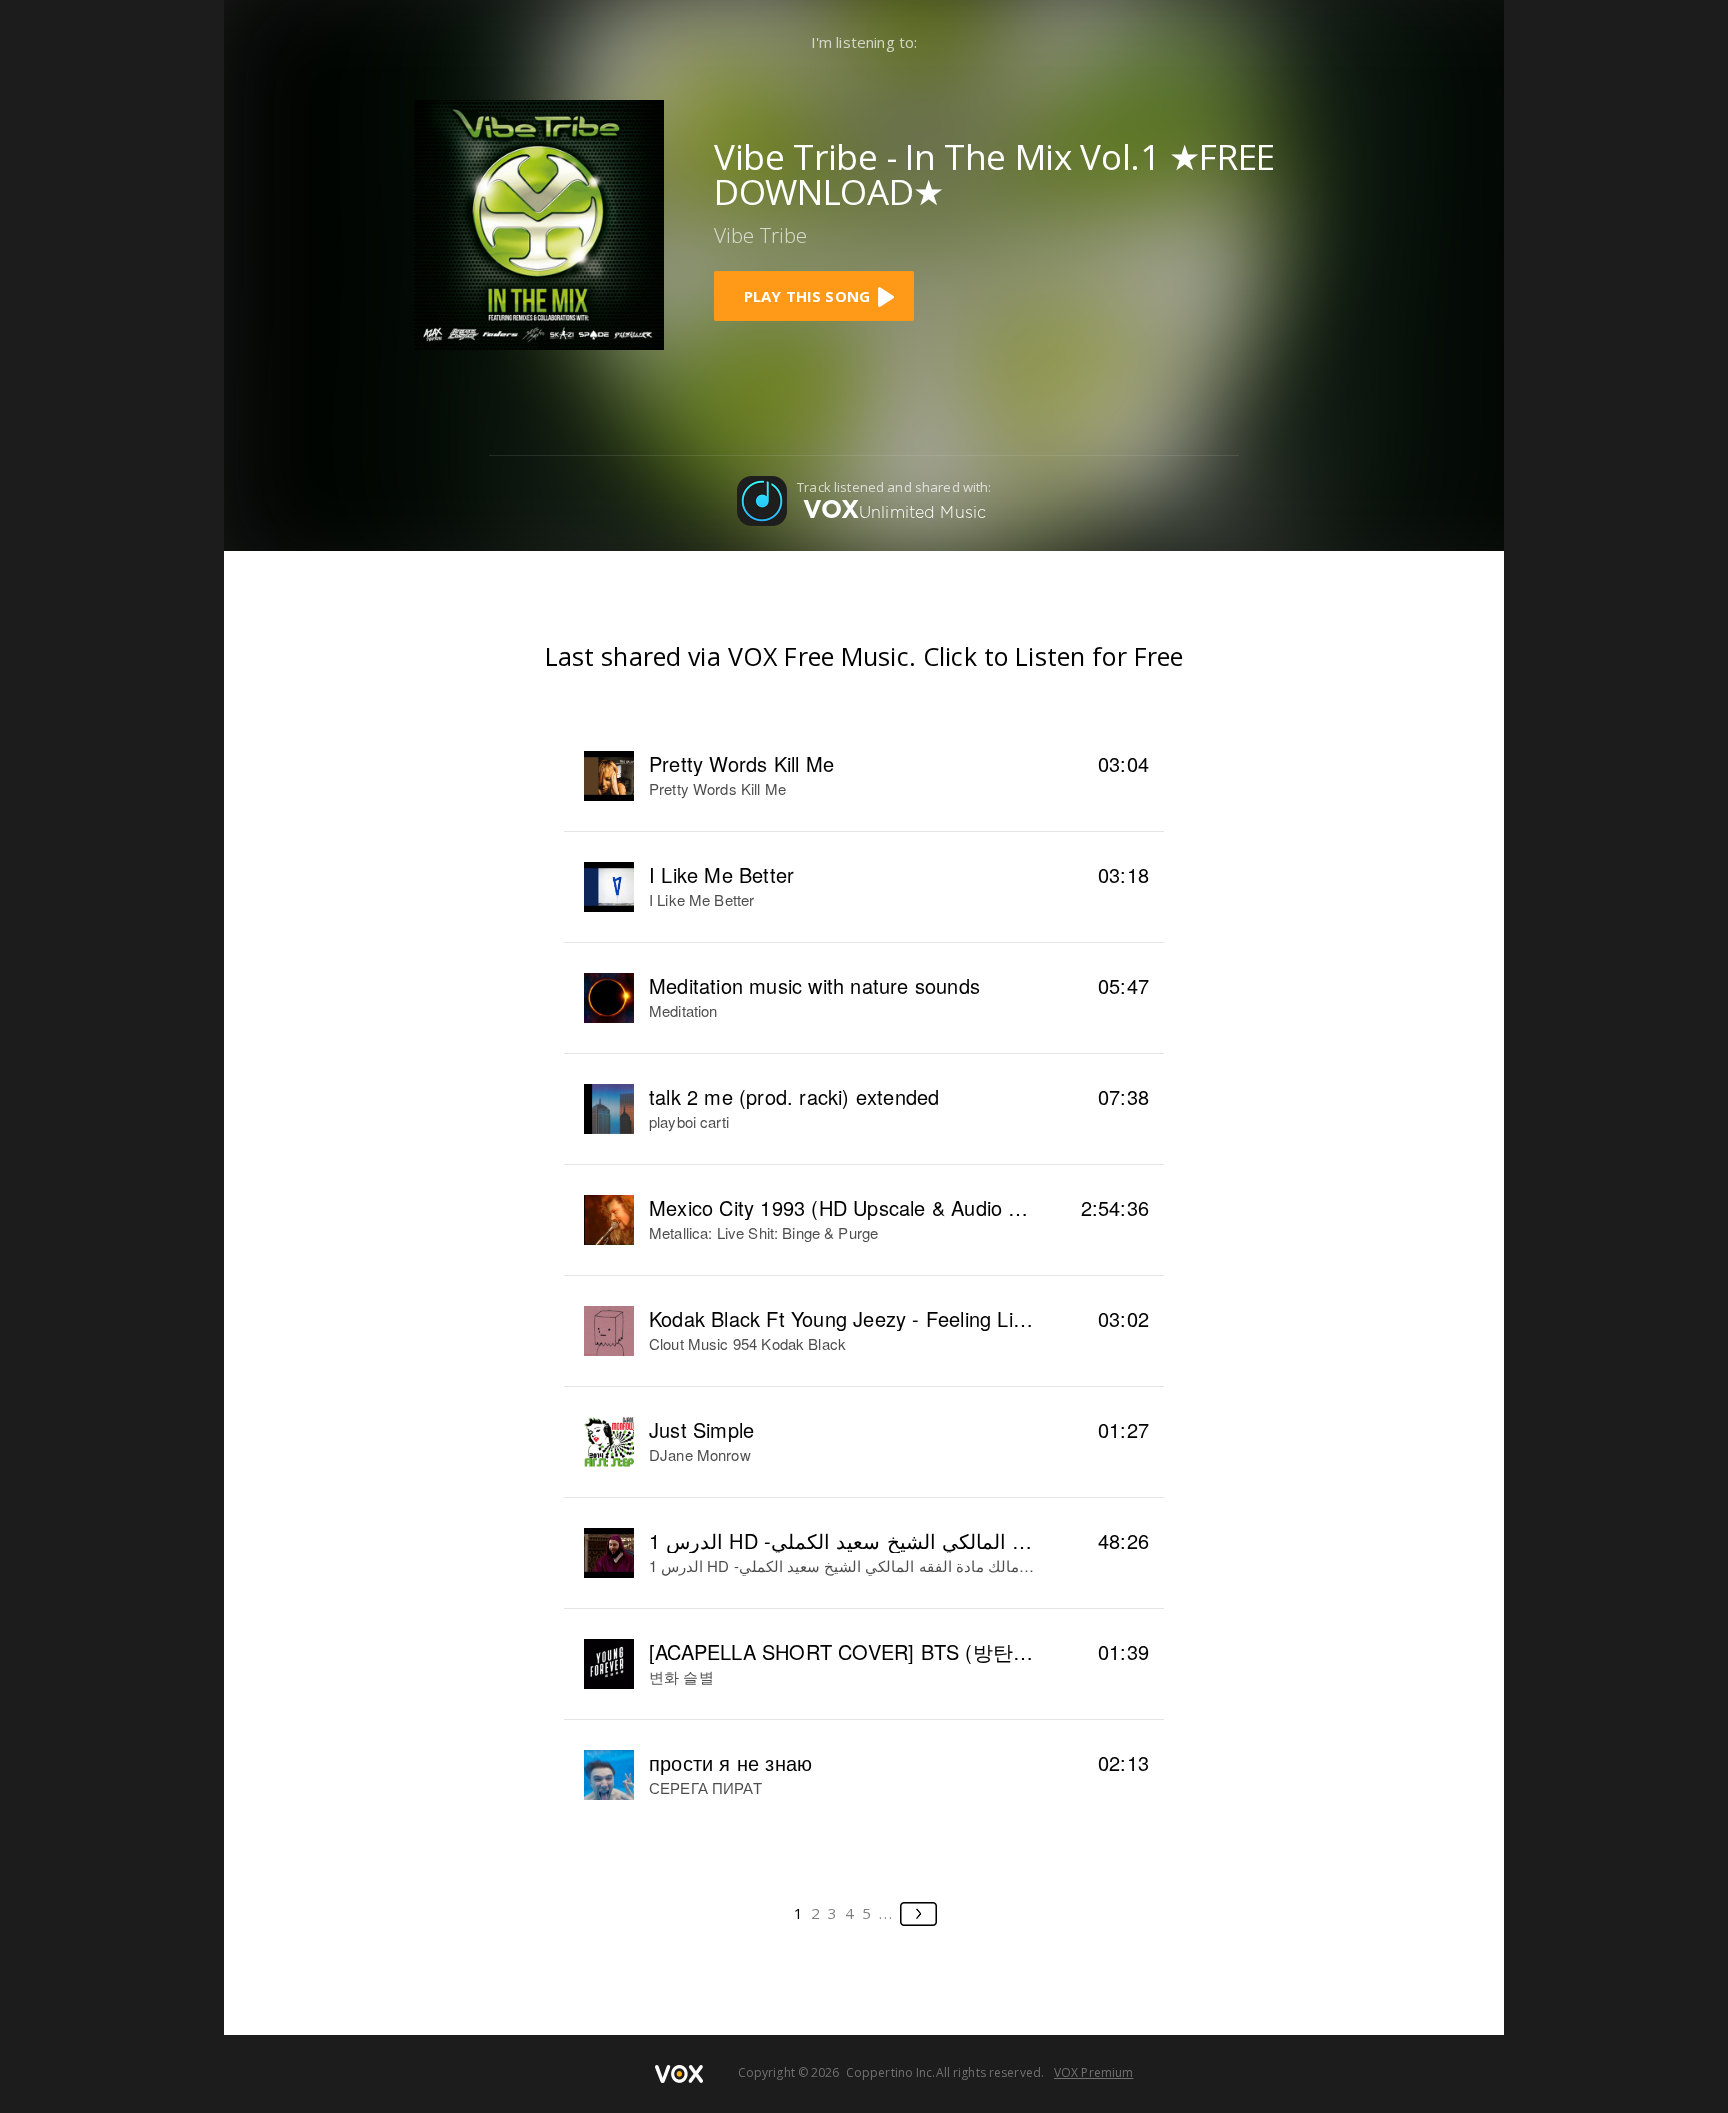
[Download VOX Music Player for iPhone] (539, 223)
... (886, 1913)
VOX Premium (1093, 2072)
